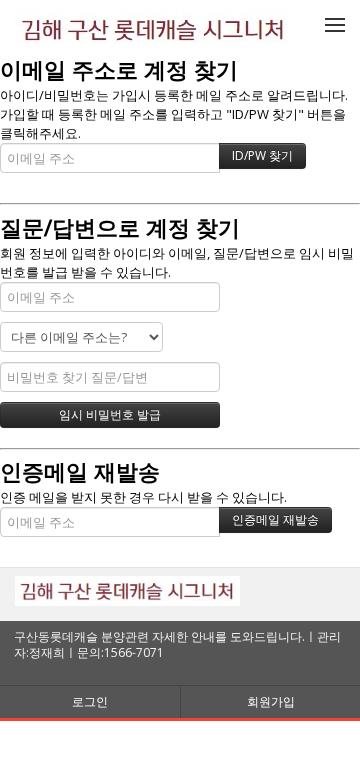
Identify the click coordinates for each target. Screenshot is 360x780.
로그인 (90, 701)
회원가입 (271, 701)
